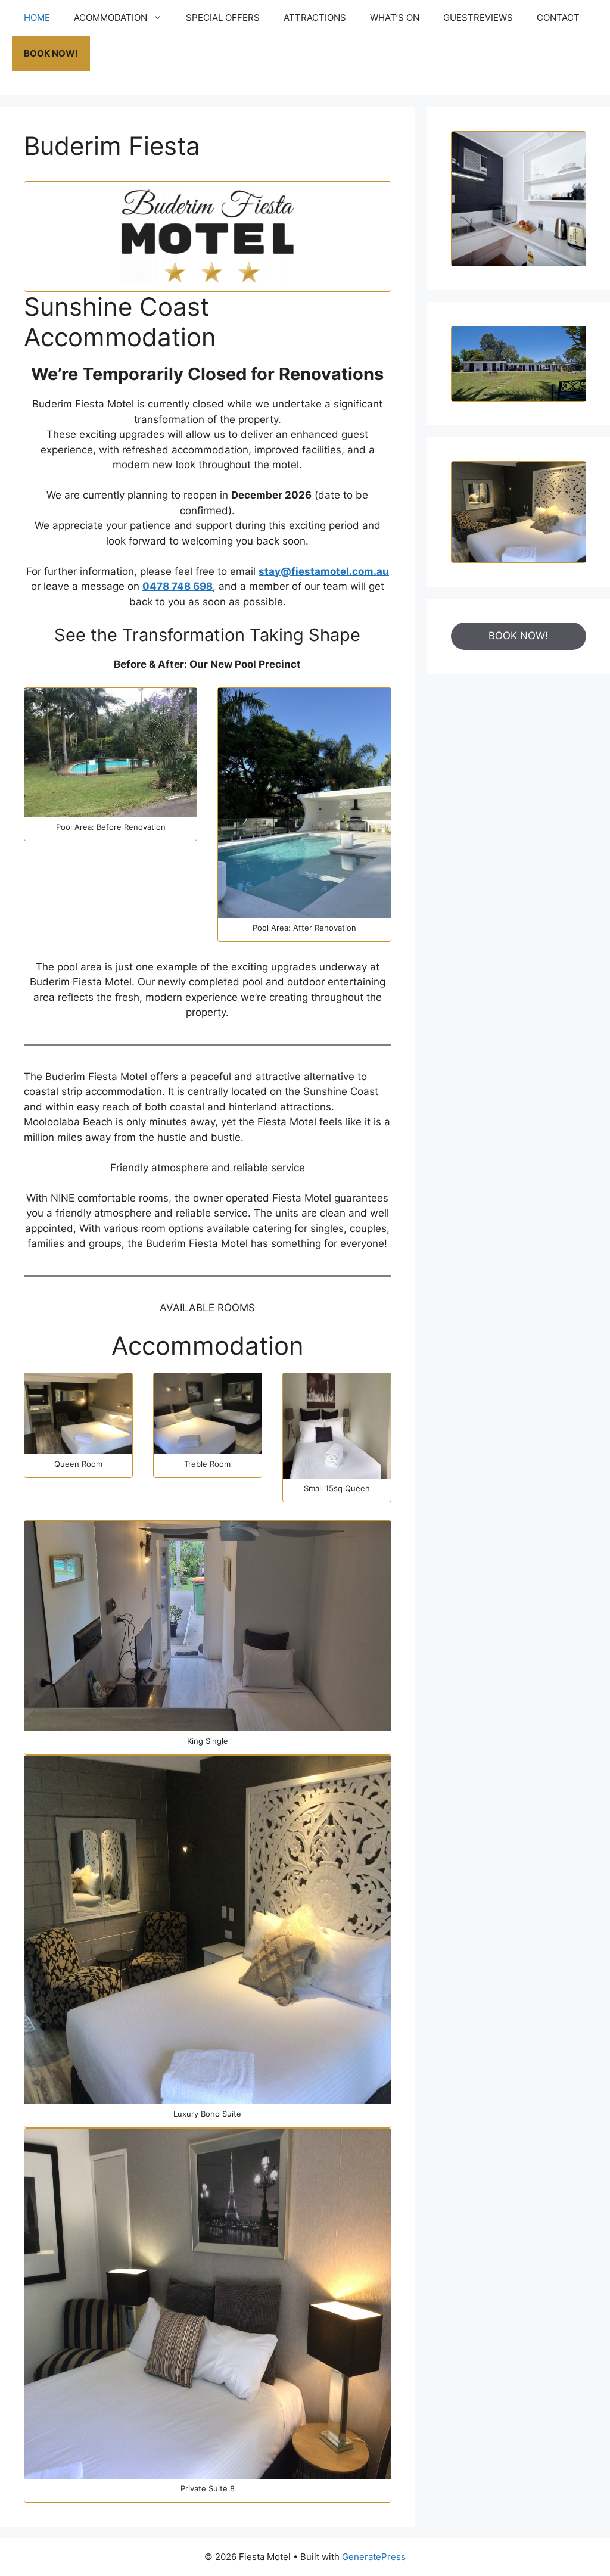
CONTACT (558, 18)
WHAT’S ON (395, 18)
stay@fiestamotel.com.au (324, 571)
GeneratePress (374, 2557)
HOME (37, 18)
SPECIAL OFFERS (223, 18)
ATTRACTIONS (315, 18)
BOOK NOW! (51, 53)
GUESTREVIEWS (478, 18)
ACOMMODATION (111, 18)
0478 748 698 (178, 586)
